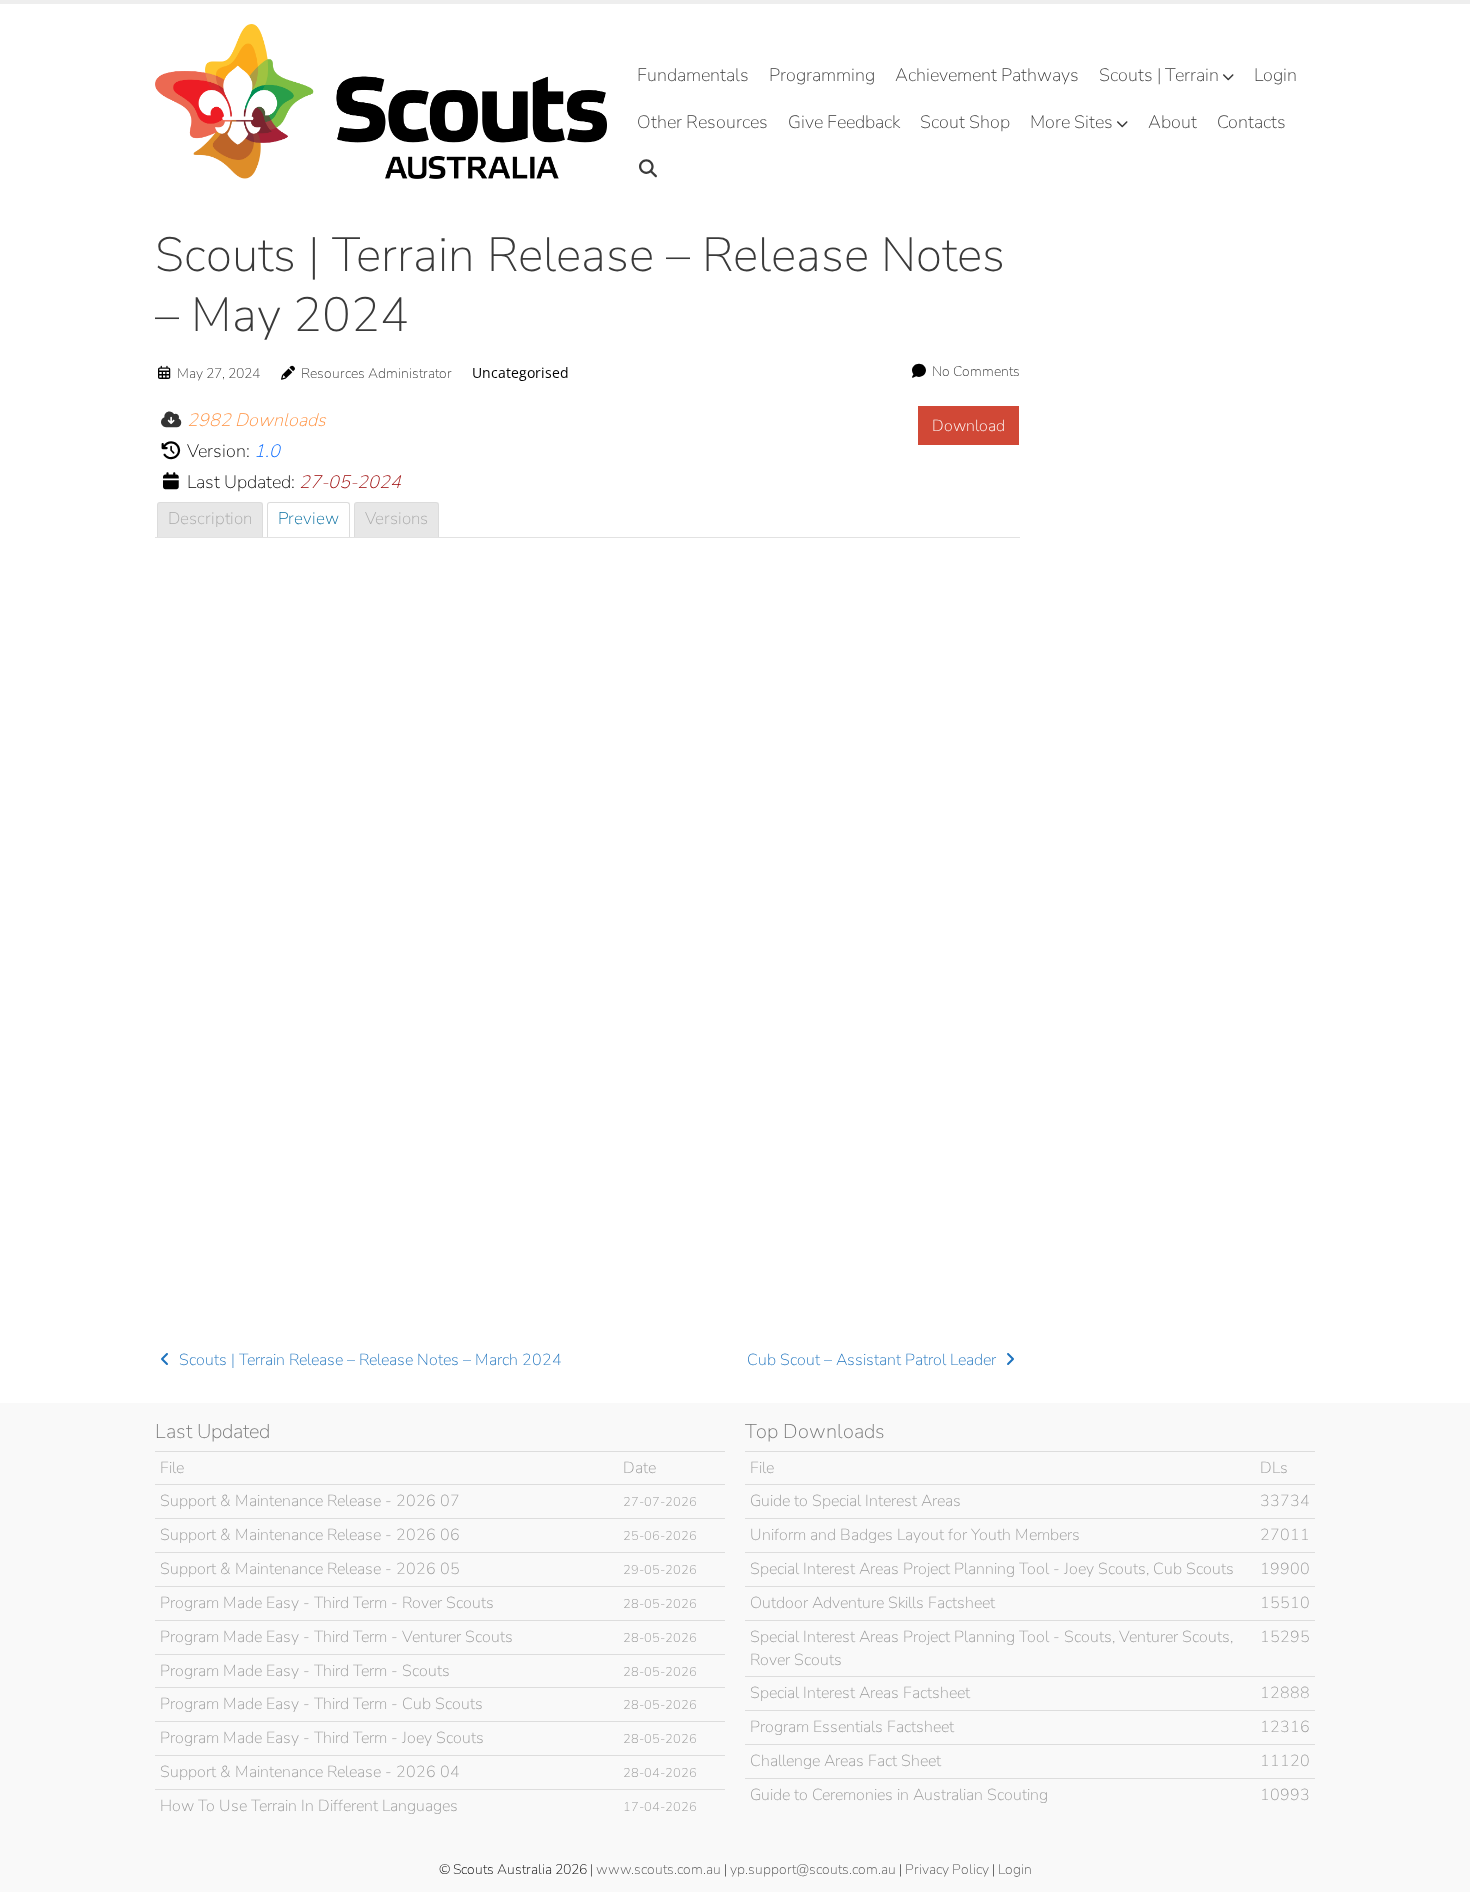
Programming (822, 75)
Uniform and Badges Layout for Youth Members (915, 1535)
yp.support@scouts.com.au (813, 1869)
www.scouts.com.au (658, 1869)
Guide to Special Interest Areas (855, 1501)
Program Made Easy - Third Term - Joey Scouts (322, 1738)
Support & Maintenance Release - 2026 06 (310, 1535)
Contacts (1251, 122)
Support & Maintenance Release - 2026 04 (310, 1772)
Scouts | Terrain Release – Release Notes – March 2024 (368, 1360)
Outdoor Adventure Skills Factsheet (872, 1603)
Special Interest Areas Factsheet (860, 1693)
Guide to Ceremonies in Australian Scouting (899, 1795)
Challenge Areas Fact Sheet (845, 1761)
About (1172, 122)
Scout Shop (965, 122)
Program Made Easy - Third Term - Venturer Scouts (336, 1637)
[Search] (648, 169)
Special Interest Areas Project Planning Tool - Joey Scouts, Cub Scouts (992, 1569)
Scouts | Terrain (1159, 75)
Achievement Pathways (987, 75)
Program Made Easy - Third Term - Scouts (305, 1671)
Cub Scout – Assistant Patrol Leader (873, 1360)
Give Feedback (844, 122)
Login (1275, 75)
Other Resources (702, 122)
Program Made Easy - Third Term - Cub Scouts (321, 1704)
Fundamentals (693, 75)
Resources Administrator (376, 373)
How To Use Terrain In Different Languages (309, 1806)
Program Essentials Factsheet (852, 1727)
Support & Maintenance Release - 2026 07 (310, 1501)
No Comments (976, 371)
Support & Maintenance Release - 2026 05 (310, 1569)
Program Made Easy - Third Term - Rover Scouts (327, 1603)
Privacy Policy (947, 1869)
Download (968, 426)
